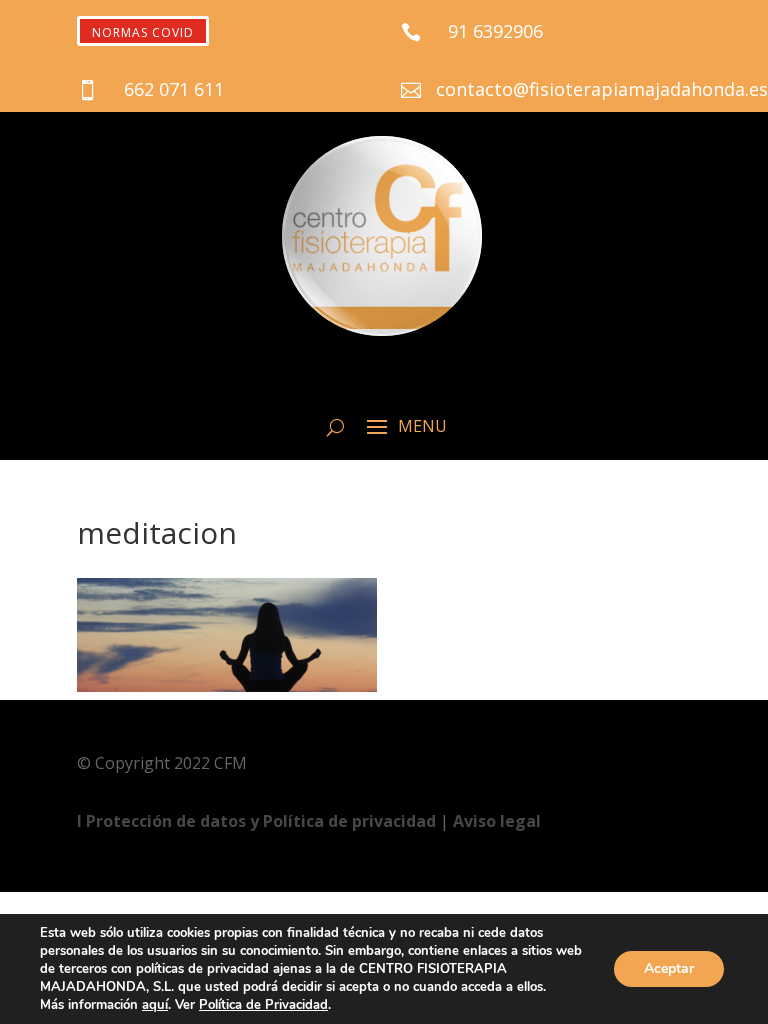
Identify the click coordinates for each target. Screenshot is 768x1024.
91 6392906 (495, 31)
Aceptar (669, 968)
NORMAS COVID (143, 32)
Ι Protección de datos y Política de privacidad (258, 821)
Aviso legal (497, 821)
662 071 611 (174, 89)
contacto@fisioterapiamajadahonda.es (602, 89)
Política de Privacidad (263, 1005)
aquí (155, 1005)
